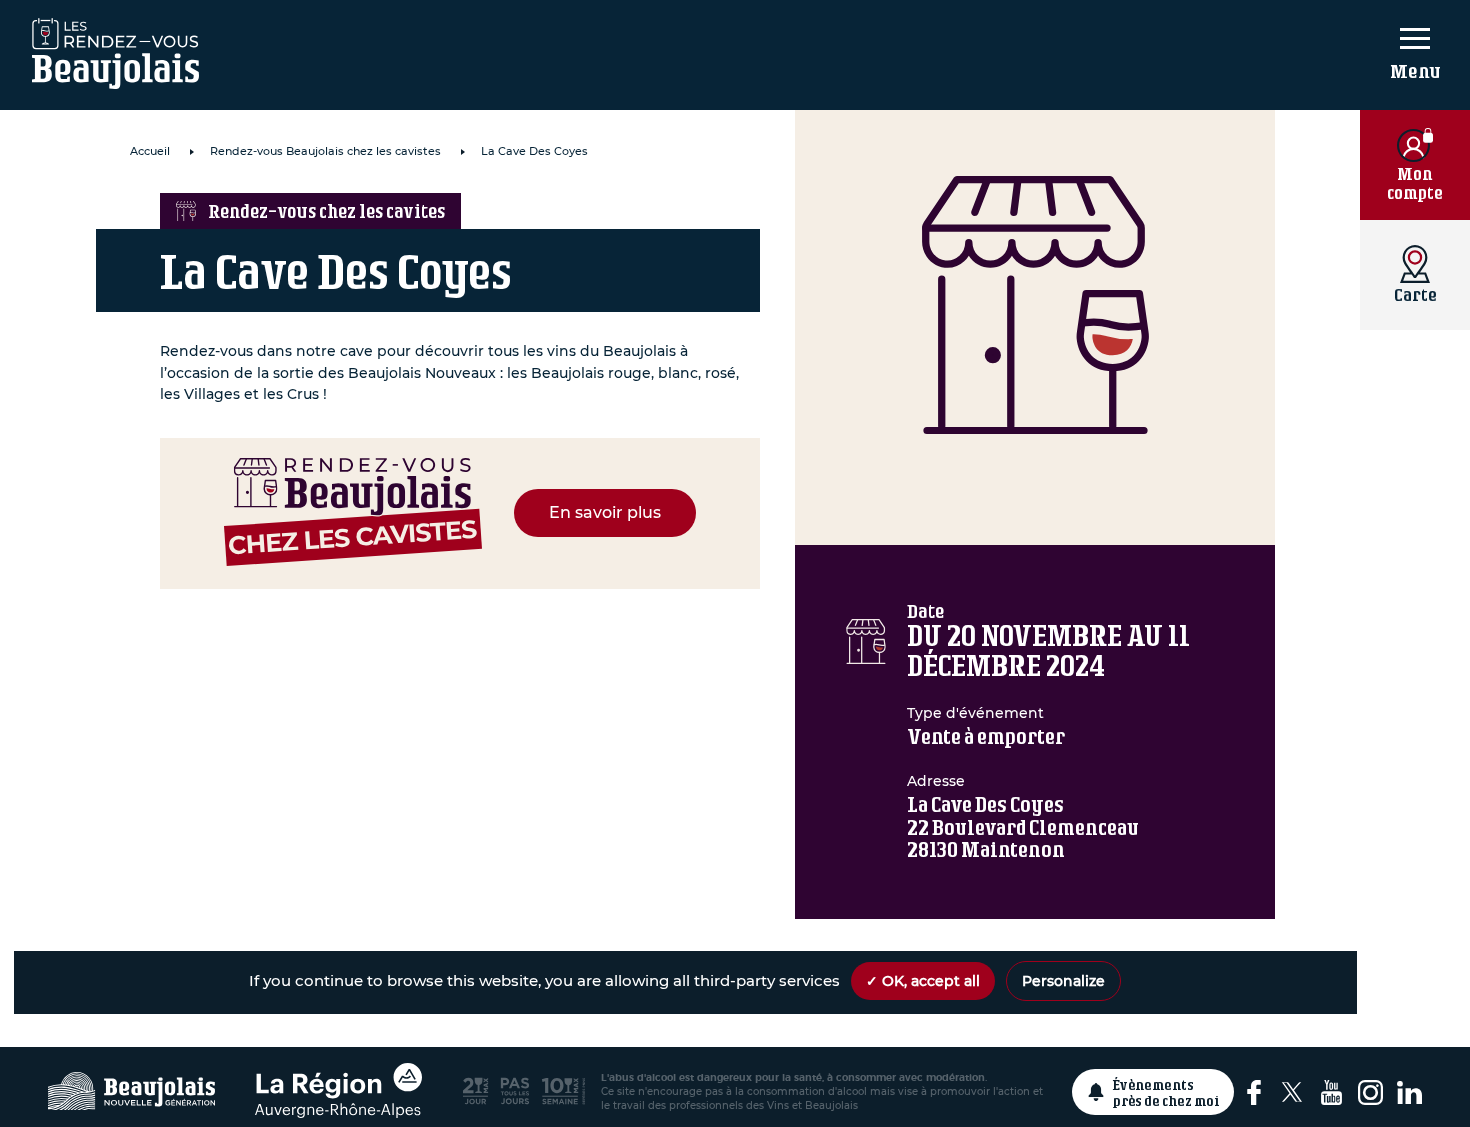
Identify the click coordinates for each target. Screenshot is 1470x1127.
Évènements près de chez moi (1166, 1092)
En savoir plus (605, 512)
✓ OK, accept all (923, 981)
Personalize (1063, 981)
